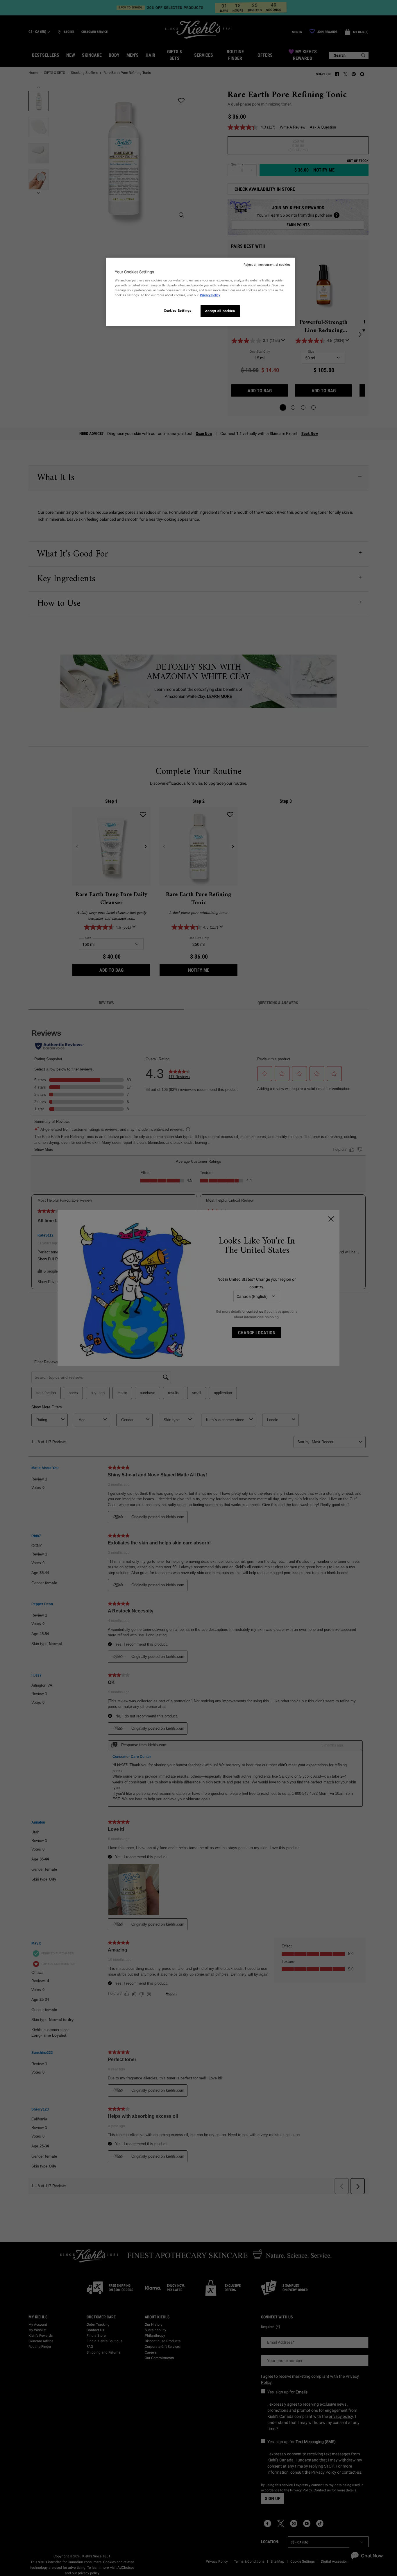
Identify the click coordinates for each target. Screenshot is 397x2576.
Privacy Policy (210, 295)
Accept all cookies (220, 311)
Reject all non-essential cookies (267, 265)
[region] (201, 292)
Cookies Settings (178, 311)
